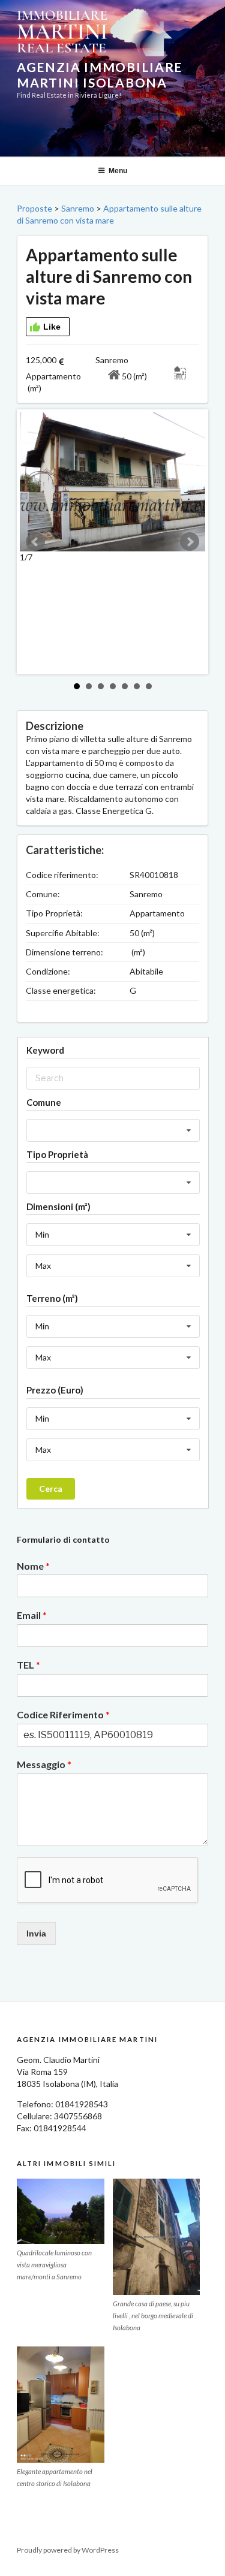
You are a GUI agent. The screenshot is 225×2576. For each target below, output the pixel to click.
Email (32, 1615)
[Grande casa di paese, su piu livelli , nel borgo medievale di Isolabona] (157, 2237)
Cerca (51, 1488)
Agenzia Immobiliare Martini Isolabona (100, 75)
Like (52, 327)
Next (190, 542)
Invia (36, 1933)
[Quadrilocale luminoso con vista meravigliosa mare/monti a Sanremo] (61, 2211)
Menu (118, 171)
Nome (33, 1566)
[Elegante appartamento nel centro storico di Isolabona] (61, 2405)
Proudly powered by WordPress (68, 2550)
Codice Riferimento (63, 1714)
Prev (35, 542)
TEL (28, 1665)
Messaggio (44, 1764)
